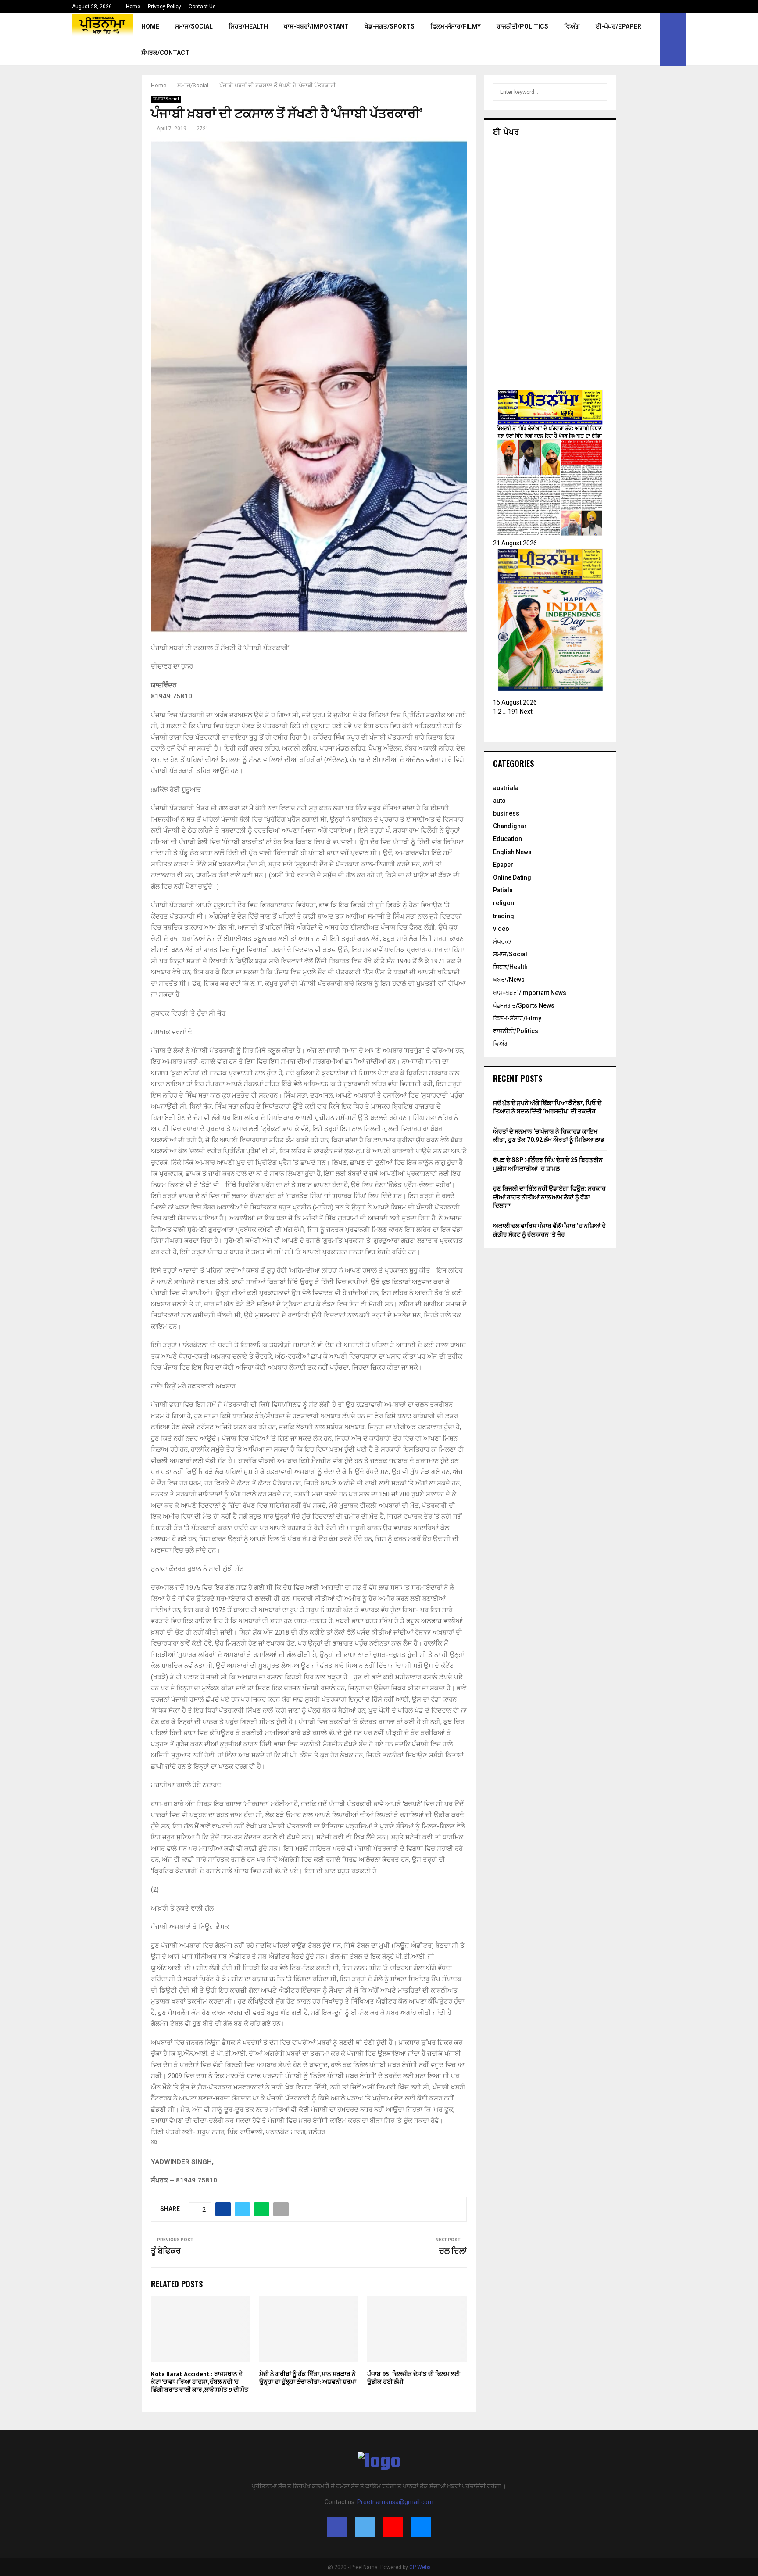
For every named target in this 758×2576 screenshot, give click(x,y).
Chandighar (510, 826)
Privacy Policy (164, 7)
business (506, 813)
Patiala (503, 890)
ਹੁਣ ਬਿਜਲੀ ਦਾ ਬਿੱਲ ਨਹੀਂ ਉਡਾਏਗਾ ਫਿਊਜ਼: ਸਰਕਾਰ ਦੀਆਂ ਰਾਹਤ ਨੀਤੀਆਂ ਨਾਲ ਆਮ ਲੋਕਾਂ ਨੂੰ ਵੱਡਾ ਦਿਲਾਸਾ (549, 1197)
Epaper (503, 865)
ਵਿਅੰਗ (572, 26)
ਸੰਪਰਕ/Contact (165, 53)
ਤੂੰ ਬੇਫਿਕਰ (166, 2251)
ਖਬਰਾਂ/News (509, 980)
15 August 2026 (515, 702)
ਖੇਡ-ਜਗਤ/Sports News (524, 1005)
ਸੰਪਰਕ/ (502, 941)
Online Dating (512, 877)
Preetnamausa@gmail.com (395, 2502)
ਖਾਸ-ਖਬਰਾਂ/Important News (530, 993)
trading (504, 916)
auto (499, 801)
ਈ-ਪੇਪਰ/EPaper (619, 26)
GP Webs (420, 2567)
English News (512, 852)
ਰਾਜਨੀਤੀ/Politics (522, 26)
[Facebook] (337, 2527)
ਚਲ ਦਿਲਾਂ (453, 2251)
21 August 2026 (515, 543)
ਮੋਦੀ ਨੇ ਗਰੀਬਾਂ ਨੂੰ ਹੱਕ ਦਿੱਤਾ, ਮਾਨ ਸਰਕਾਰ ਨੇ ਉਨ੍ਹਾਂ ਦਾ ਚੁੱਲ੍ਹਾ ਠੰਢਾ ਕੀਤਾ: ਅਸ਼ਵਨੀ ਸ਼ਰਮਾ (308, 2378)
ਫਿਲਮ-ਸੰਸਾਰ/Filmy (456, 26)
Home (133, 7)
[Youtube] (393, 2527)
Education (508, 839)
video (501, 929)
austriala (506, 788)
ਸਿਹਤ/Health (248, 26)
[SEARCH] (598, 92)
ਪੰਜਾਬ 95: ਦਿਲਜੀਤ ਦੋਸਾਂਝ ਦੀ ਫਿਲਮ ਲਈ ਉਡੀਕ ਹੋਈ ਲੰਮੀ (414, 2378)
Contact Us (202, 7)
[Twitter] (365, 2527)
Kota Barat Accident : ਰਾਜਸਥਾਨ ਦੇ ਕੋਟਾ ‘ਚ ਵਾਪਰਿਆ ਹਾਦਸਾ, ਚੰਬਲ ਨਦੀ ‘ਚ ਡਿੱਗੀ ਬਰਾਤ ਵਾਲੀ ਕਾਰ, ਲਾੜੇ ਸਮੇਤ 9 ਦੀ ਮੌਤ (200, 2382)
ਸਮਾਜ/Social (194, 26)
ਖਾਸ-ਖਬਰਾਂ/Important (316, 26)
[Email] (421, 2527)
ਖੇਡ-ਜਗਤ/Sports (390, 26)
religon (504, 903)
